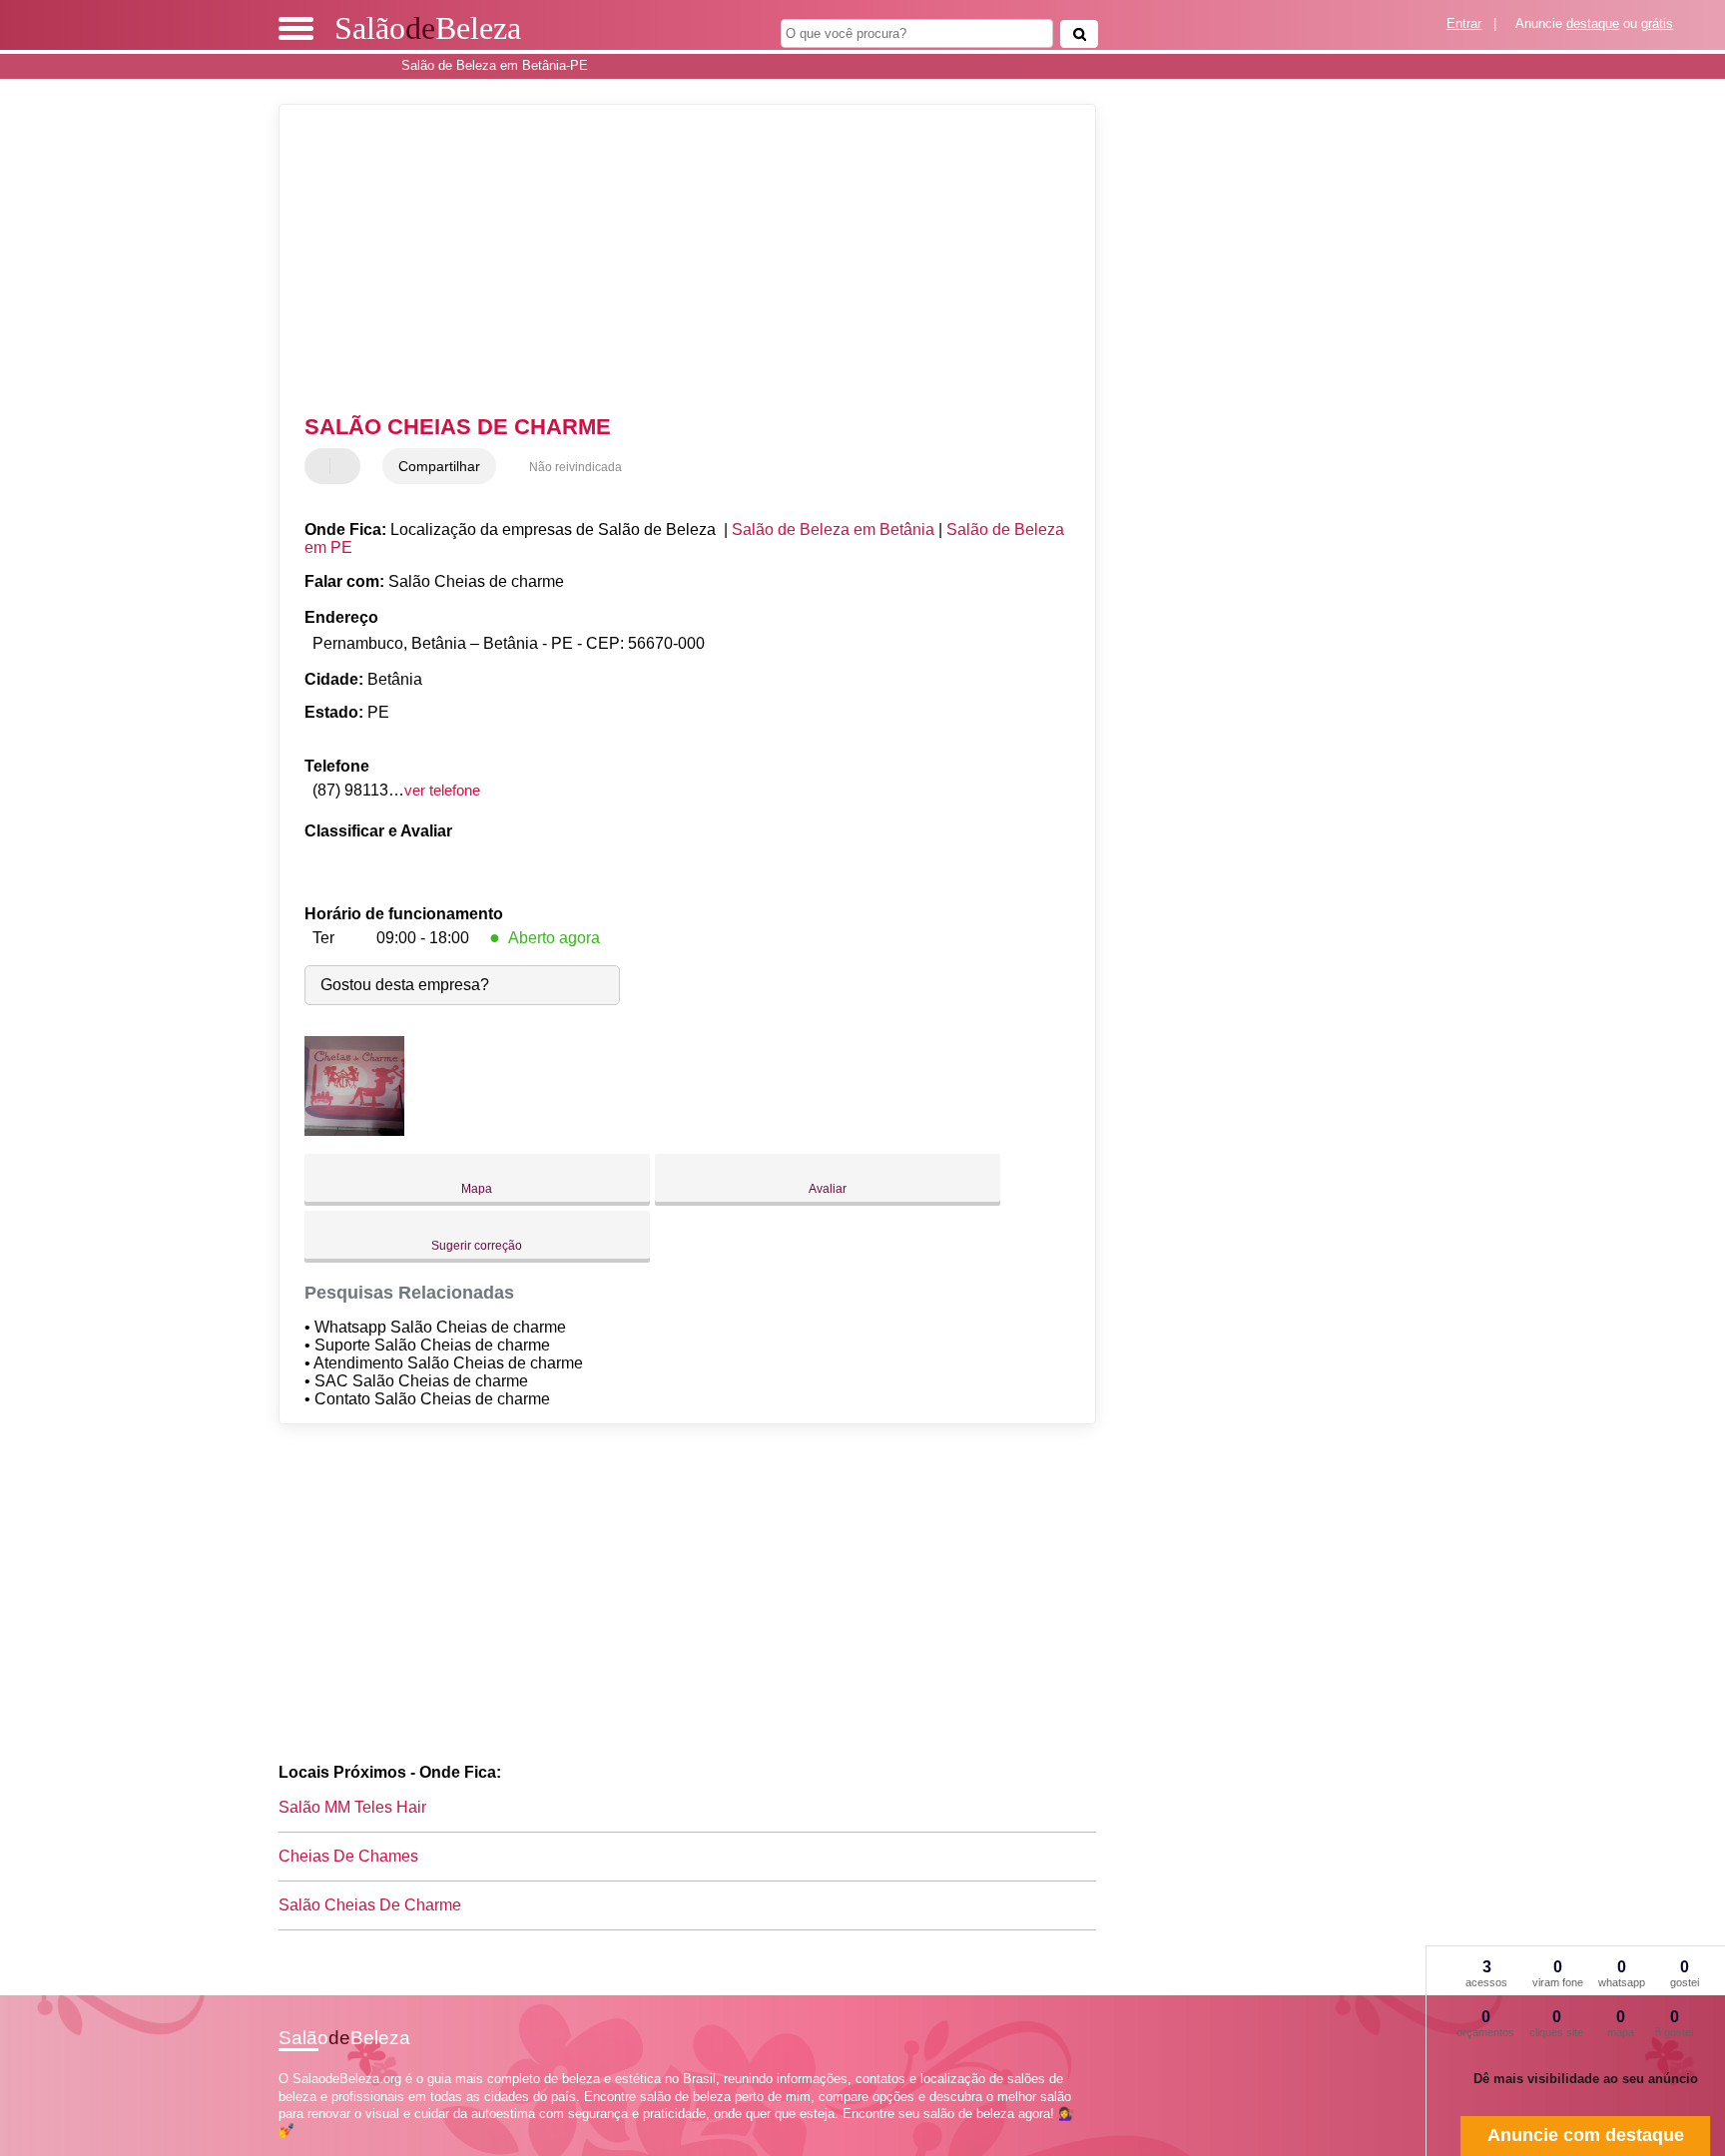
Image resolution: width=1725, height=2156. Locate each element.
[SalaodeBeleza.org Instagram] (301, 2148)
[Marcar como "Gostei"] (322, 466)
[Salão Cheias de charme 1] (354, 1130)
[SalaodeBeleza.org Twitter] (292, 2148)
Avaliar (828, 1189)
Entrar (1464, 23)
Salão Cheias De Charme (370, 1905)
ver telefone (442, 790)
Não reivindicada (575, 467)
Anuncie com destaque (1586, 2135)
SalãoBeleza (428, 28)
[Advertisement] (678, 260)
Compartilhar (439, 466)
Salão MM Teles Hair (352, 1807)
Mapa (477, 1189)
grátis (1657, 23)
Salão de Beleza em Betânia (833, 530)
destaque (1593, 23)
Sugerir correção (477, 1246)
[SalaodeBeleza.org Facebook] (283, 2148)
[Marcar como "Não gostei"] (347, 466)
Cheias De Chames (348, 1856)
